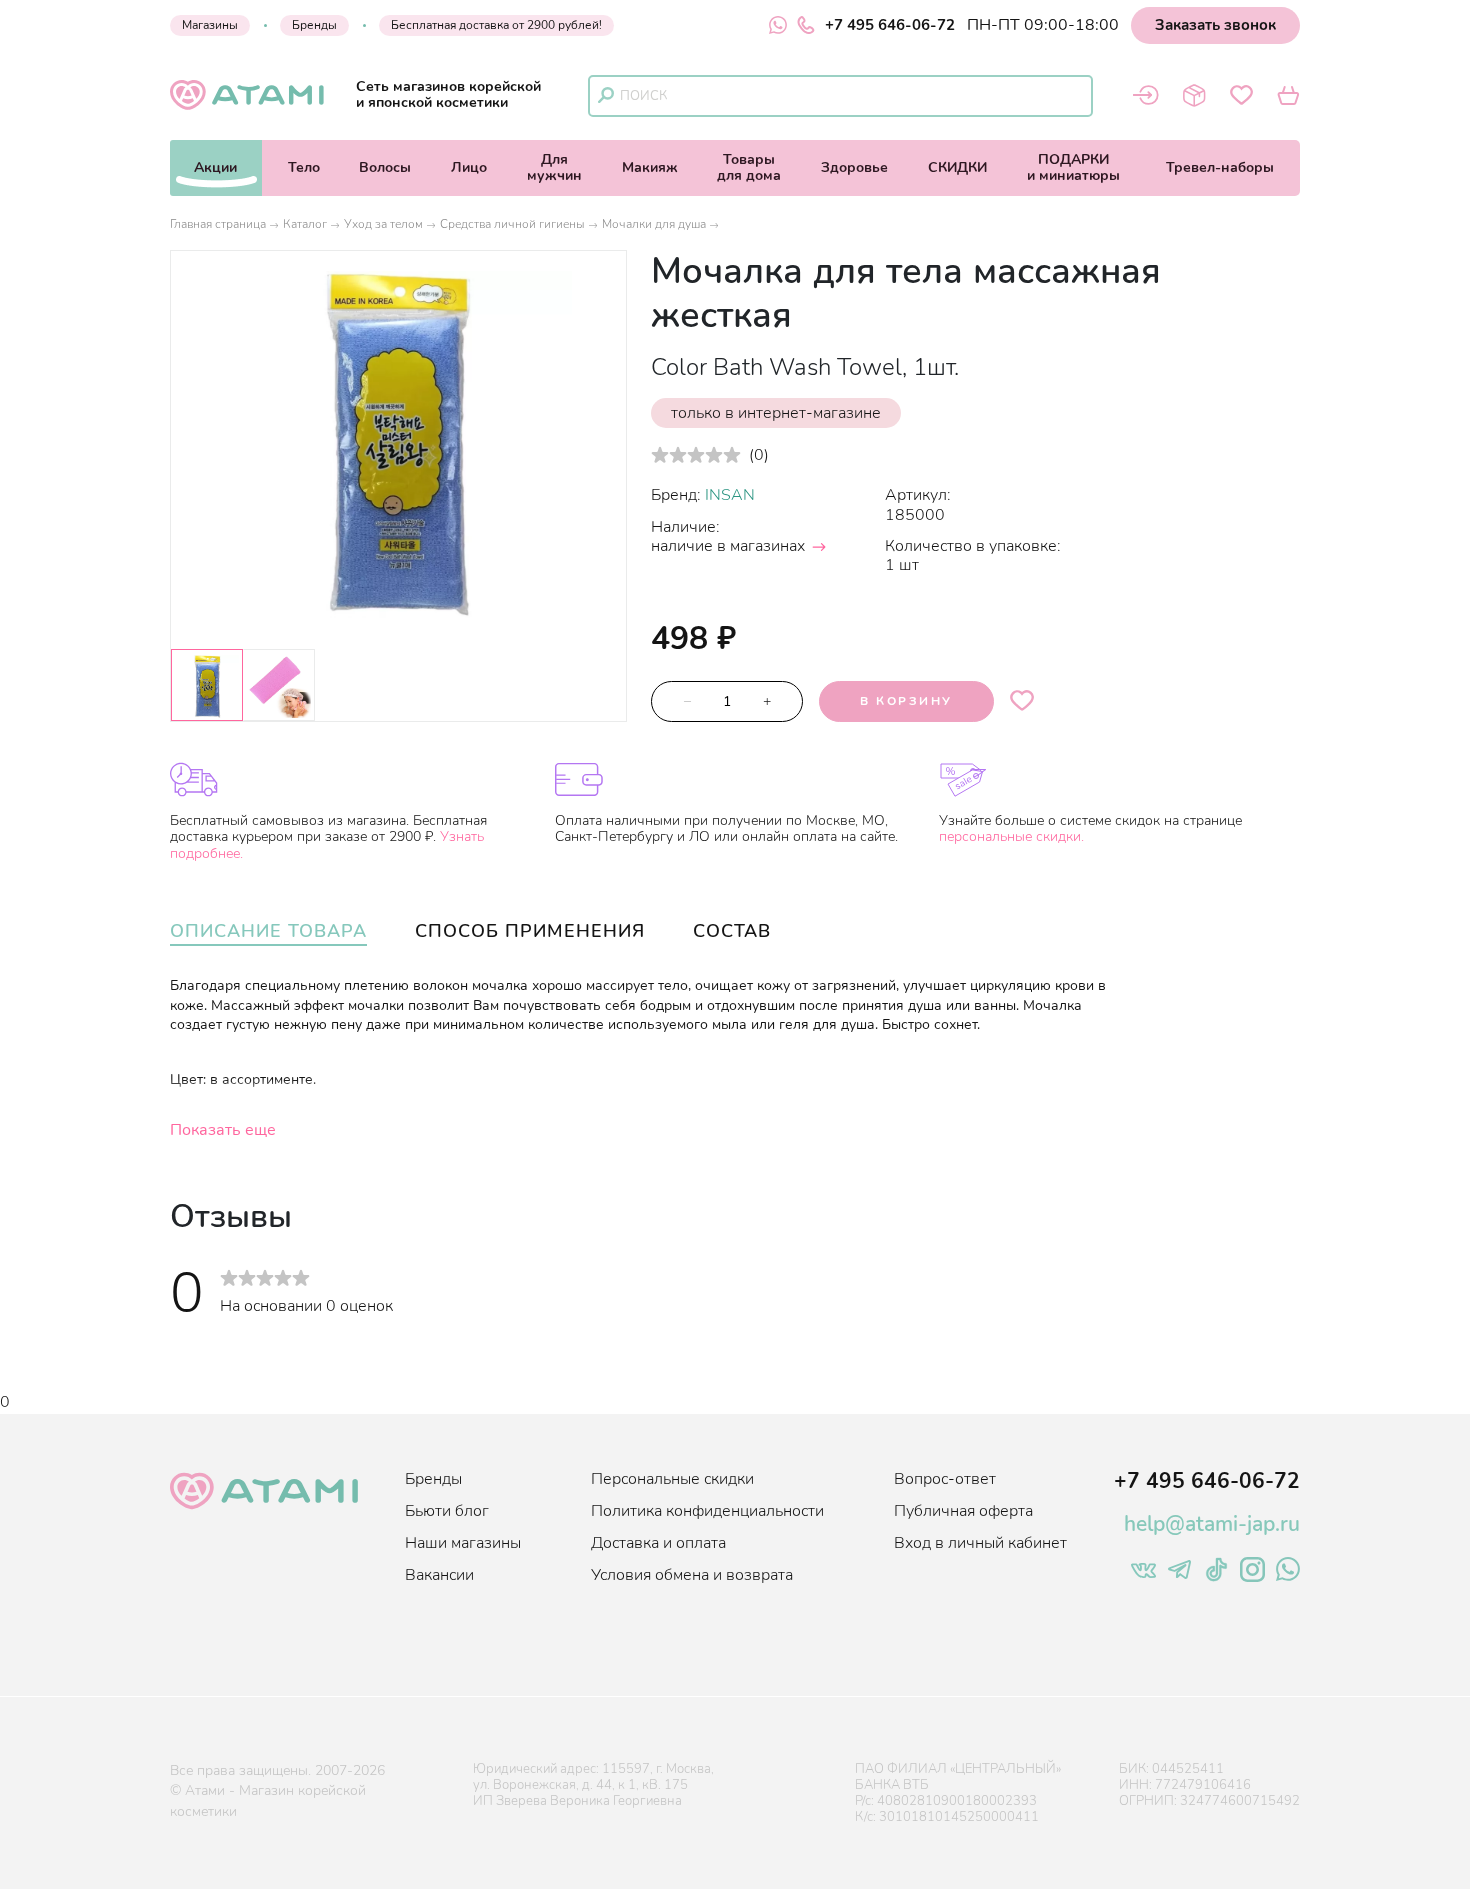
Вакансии (439, 1575)
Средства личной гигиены (512, 224)
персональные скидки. (1011, 836)
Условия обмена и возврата (692, 1575)
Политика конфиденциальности (707, 1511)
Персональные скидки (672, 1479)
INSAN (730, 495)
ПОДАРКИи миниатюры (1073, 167)
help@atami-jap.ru (1212, 1524)
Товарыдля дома (749, 167)
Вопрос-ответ (945, 1479)
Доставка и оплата (658, 1543)
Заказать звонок (1215, 25)
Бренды (314, 25)
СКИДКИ (957, 167)
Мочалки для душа (654, 224)
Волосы (385, 167)
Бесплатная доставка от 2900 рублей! (496, 25)
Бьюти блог (447, 1511)
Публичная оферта (963, 1511)
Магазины (210, 25)
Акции (215, 167)
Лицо (469, 167)
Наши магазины (463, 1543)
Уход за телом (383, 224)
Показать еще (223, 1130)
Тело (304, 167)
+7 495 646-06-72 (890, 25)
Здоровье (854, 167)
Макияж (650, 167)
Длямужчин (554, 167)
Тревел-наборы (1220, 167)
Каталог (305, 224)
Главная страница (218, 224)
